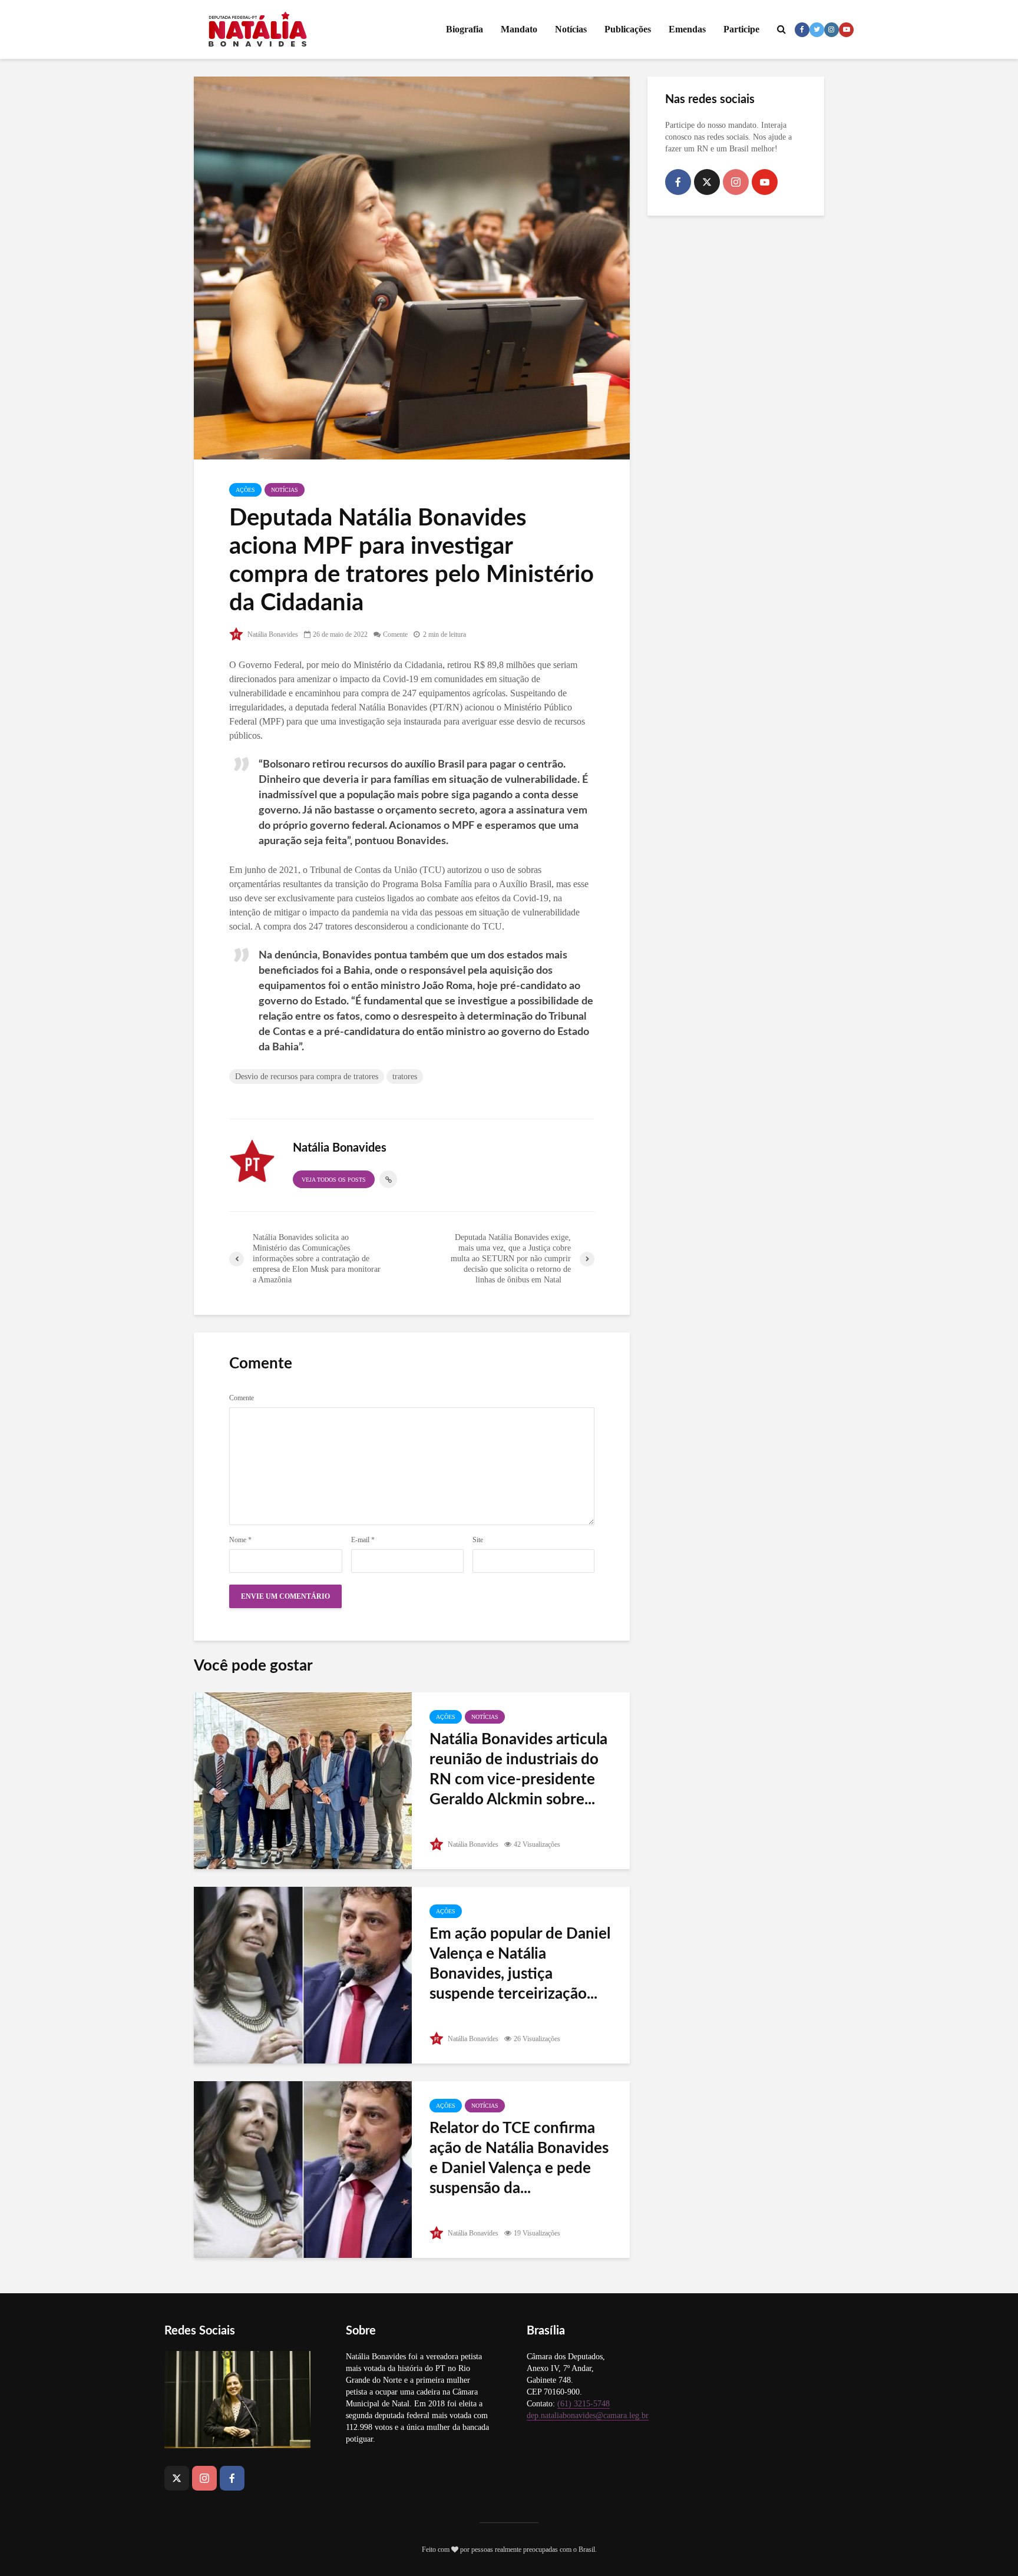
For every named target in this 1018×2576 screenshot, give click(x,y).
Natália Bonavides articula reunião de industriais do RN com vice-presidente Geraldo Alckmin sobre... (518, 1770)
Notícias (571, 29)
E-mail (363, 1540)
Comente (395, 634)
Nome (240, 1540)
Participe (741, 29)
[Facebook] (678, 182)
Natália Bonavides (272, 634)
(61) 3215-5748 (584, 2404)
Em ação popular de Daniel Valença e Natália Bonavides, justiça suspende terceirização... (520, 1964)
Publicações (628, 29)
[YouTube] (765, 182)
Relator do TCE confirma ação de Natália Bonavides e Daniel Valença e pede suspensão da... (519, 2158)
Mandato (519, 29)
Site (478, 1540)
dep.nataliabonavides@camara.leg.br (588, 2415)
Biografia (465, 29)
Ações (245, 490)
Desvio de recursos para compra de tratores (307, 1077)
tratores (405, 1077)
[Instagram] (736, 182)
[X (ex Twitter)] (707, 182)
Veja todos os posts (334, 1180)
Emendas (687, 29)
